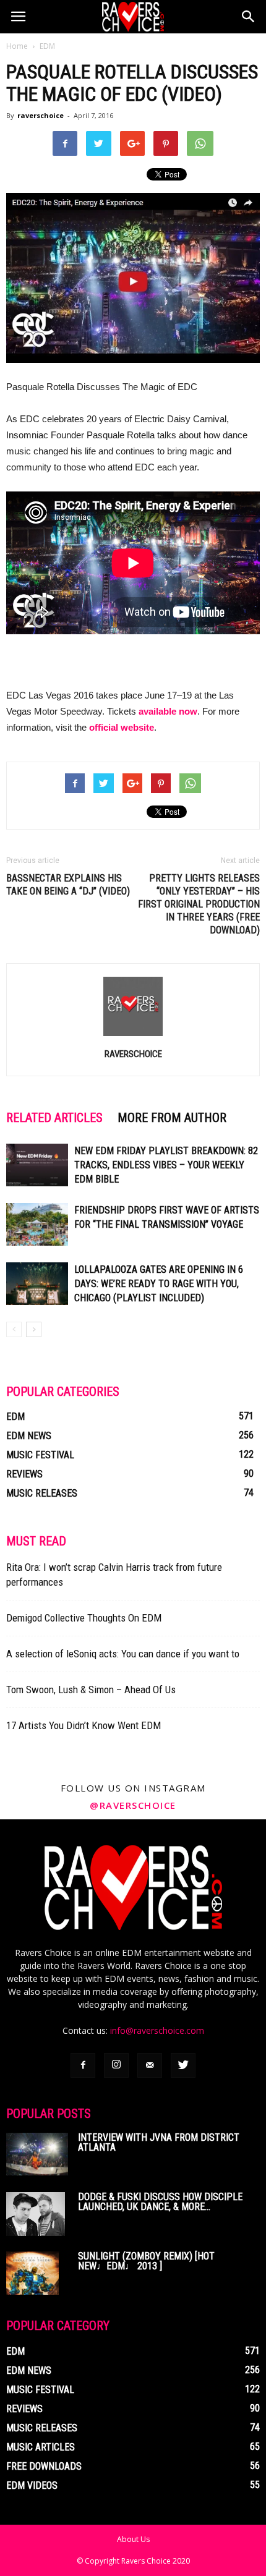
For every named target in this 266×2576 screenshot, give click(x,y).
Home (17, 46)
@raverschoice (133, 1805)
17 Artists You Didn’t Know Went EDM (84, 1725)
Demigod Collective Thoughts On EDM (84, 1618)
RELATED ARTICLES (54, 1118)
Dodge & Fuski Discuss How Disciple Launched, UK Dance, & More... (160, 2202)
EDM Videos (32, 2485)
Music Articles (41, 2447)
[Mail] (150, 2065)
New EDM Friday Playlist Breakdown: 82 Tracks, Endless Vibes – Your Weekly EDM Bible (166, 1165)
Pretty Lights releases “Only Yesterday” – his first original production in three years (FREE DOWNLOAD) (199, 904)
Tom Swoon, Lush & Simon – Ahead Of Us (91, 1690)
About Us (133, 2539)
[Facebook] (83, 2065)
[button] (249, 17)
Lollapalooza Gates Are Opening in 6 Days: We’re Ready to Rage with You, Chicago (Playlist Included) (159, 1284)
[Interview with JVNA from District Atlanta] (37, 2154)
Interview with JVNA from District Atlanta (159, 2142)
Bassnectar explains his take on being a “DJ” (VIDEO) (68, 885)
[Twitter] (183, 2065)
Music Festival (40, 1455)
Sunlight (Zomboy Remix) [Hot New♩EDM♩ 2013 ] (146, 2261)
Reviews (24, 1474)
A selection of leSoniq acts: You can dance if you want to (123, 1654)
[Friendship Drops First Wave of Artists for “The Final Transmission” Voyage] (37, 1224)
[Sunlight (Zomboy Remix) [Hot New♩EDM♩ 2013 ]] (32, 2273)
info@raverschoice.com (157, 2030)
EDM (47, 46)
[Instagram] (116, 2065)
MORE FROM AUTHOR (172, 1118)
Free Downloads (44, 2466)
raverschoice (41, 115)
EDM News (29, 1436)
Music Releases (42, 1493)
